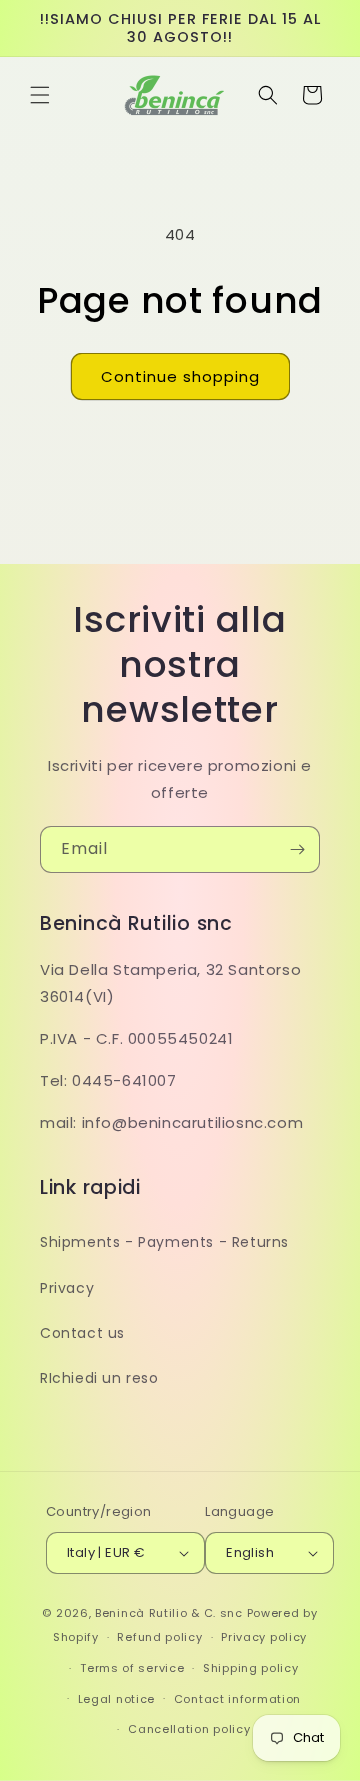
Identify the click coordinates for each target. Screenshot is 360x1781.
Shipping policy (251, 1668)
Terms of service (132, 1668)
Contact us (82, 1333)
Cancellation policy (189, 1729)
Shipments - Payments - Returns (164, 1242)
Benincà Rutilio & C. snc (169, 1613)
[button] (40, 95)
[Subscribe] (297, 849)
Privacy (67, 1288)
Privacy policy (264, 1637)
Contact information (237, 1699)
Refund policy (159, 1637)
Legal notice (116, 1699)
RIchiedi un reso (99, 1378)
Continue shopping (180, 376)
